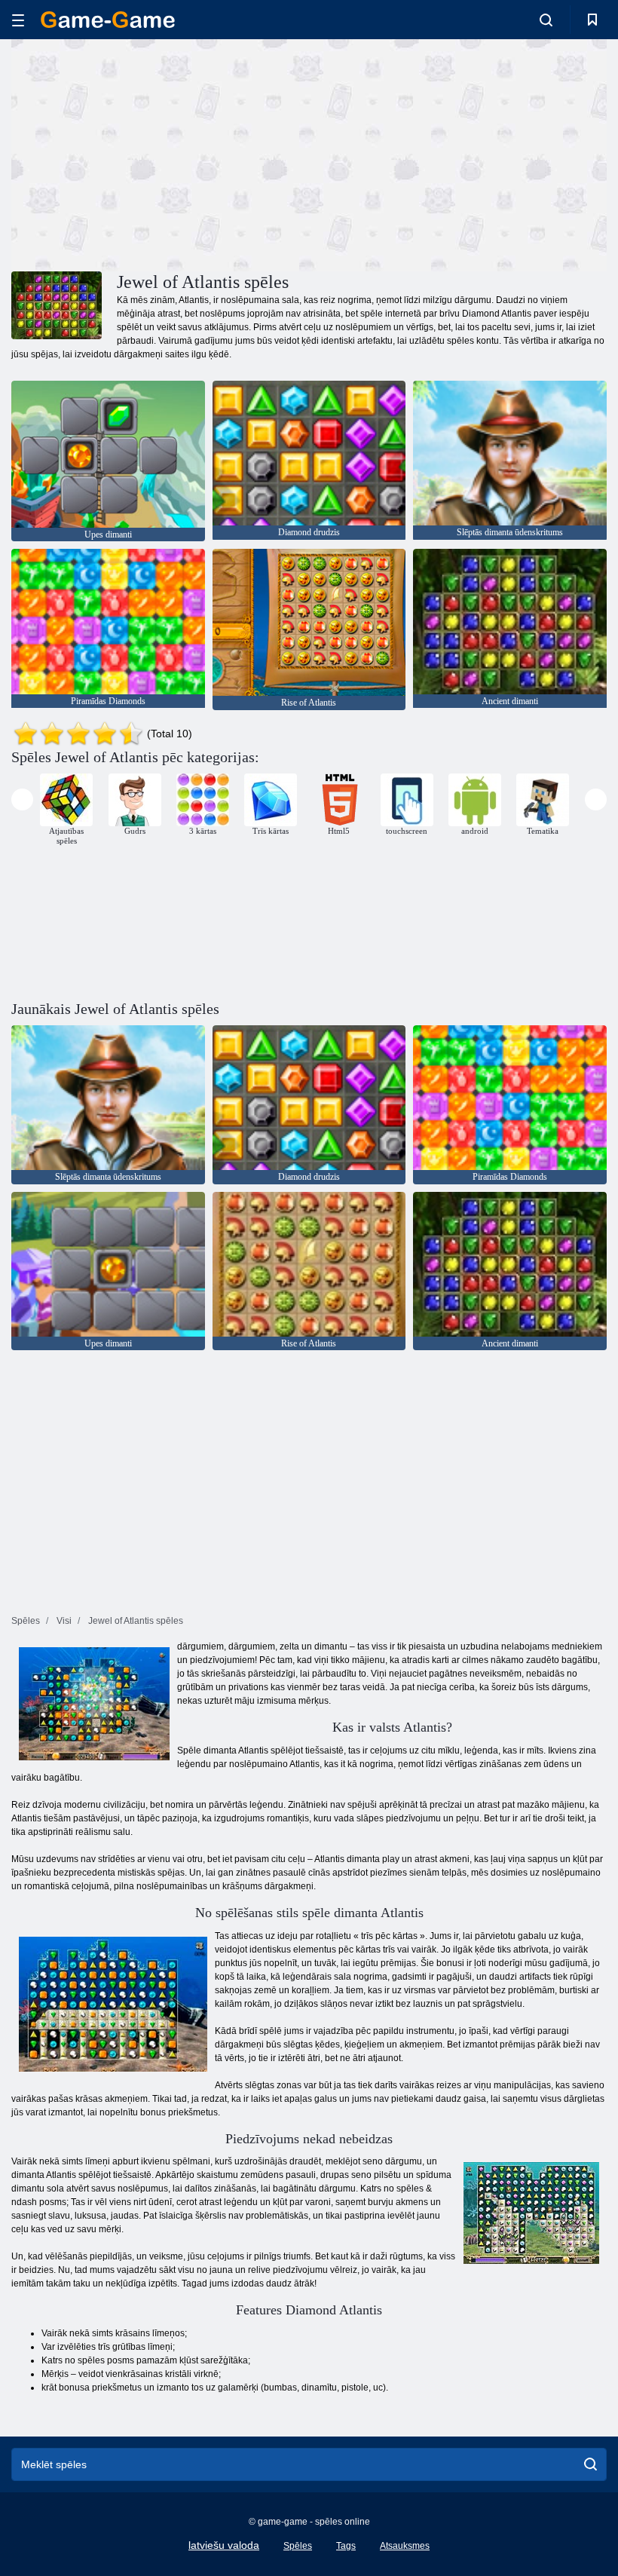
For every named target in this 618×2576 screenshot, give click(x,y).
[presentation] (22, 799)
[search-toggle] (546, 20)
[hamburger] (18, 20)
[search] (590, 2464)
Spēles (298, 2546)
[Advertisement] (161, 153)
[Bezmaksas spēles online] (108, 20)
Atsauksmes (405, 2546)
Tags (346, 2546)
